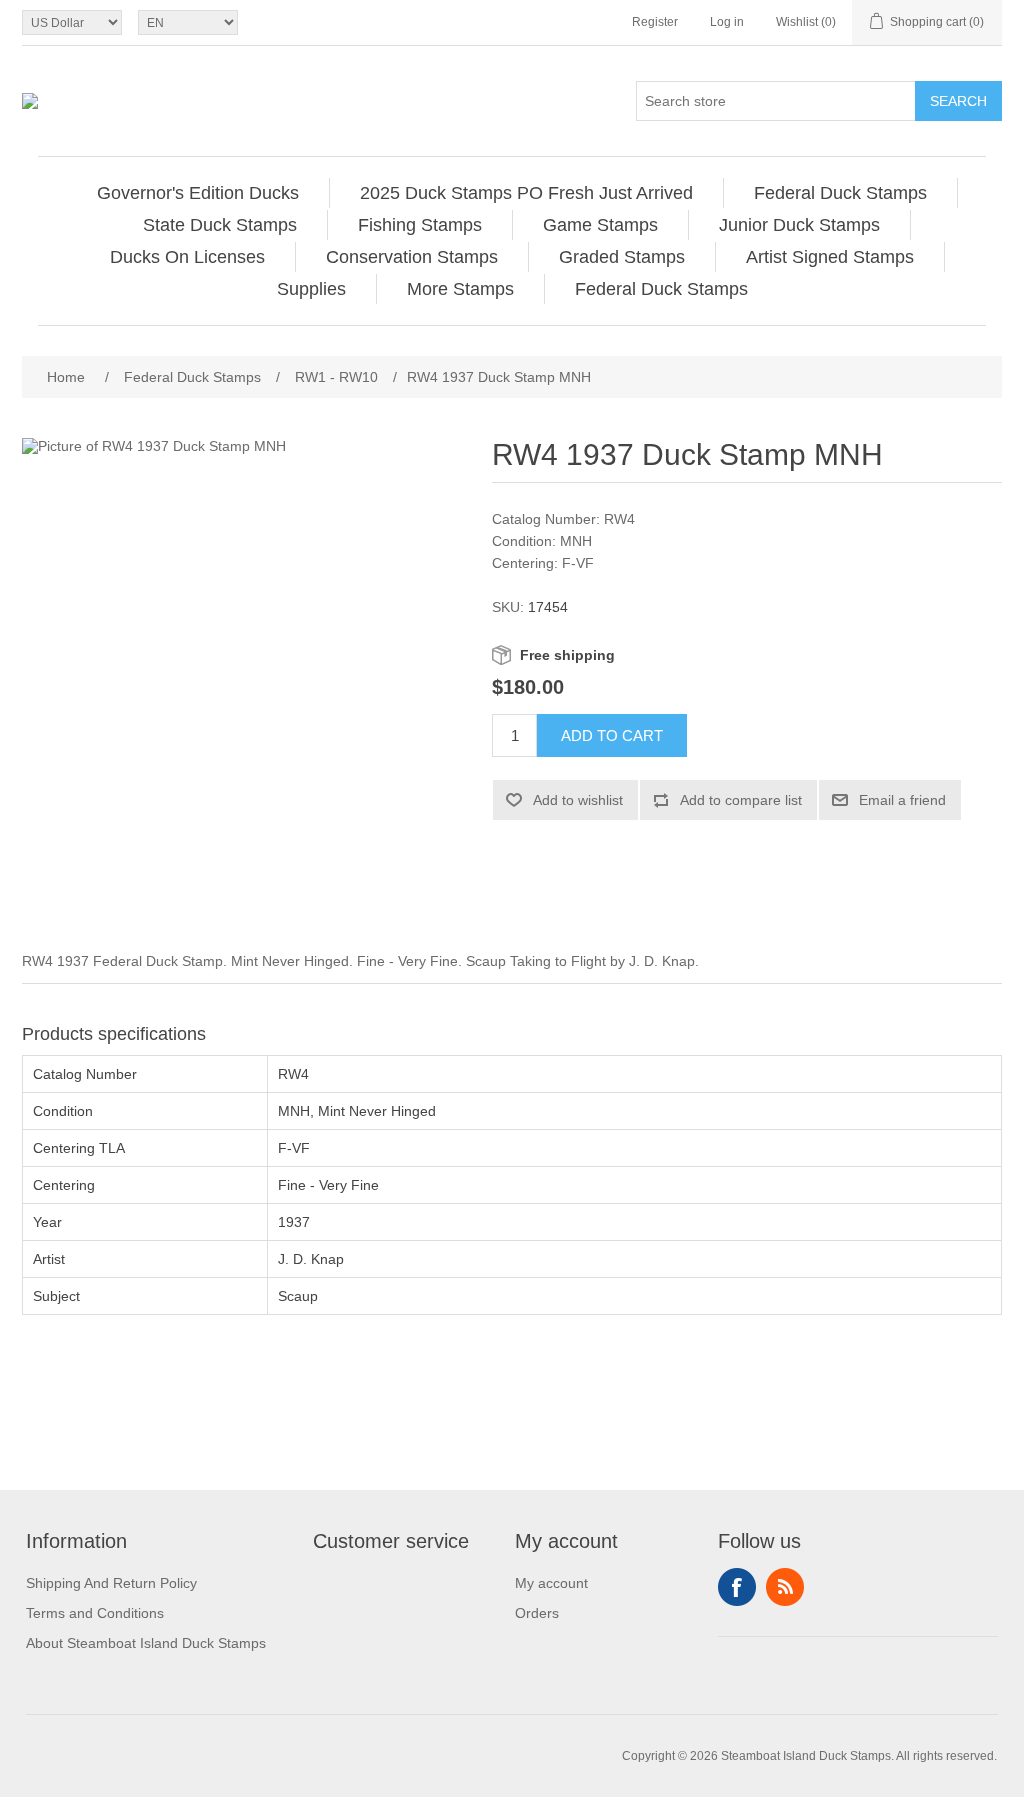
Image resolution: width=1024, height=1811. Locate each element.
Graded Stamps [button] (622, 257)
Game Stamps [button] (600, 225)
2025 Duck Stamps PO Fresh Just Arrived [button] (526, 193)
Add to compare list (741, 800)
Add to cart (612, 735)
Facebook (737, 1587)
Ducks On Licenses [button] (187, 257)
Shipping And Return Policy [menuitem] (111, 1583)
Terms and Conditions (95, 1613)
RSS (785, 1587)
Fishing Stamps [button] (420, 225)
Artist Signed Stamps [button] (830, 257)
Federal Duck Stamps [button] (840, 193)
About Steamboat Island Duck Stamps (146, 1643)
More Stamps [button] (460, 289)
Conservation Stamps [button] (412, 257)
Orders (537, 1613)
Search (958, 101)
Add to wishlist (578, 800)
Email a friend (902, 800)
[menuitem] (198, 193)
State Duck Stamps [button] (220, 225)
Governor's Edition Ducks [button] (198, 193)
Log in (727, 22)
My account (551, 1583)
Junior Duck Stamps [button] (799, 225)
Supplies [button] (311, 289)
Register (655, 22)
